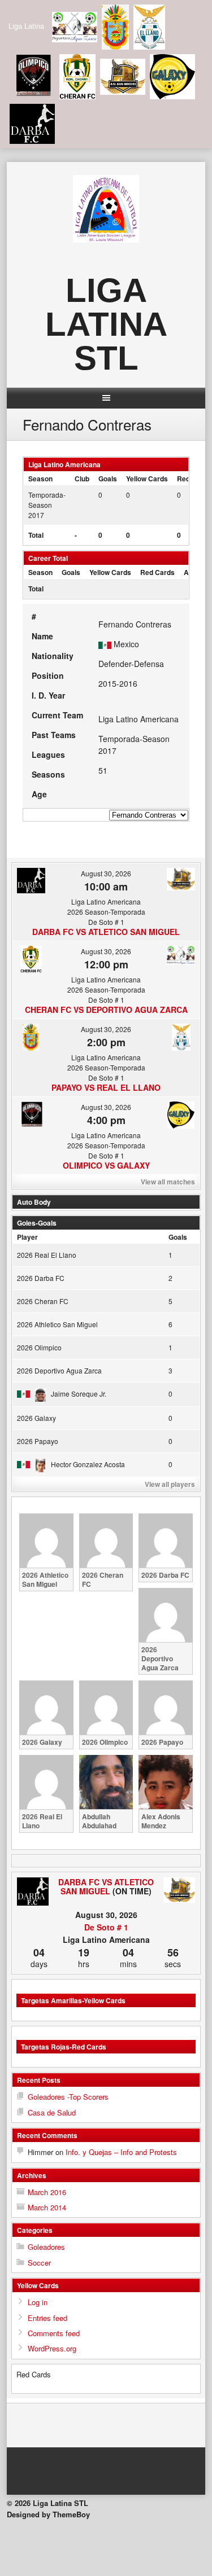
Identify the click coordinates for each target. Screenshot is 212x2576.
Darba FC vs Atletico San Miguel (106, 932)
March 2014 (47, 2207)
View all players (170, 1484)
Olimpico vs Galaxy (106, 1165)
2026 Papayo (38, 1441)
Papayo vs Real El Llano (106, 1087)
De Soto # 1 (106, 1927)
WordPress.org (52, 2348)
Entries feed (47, 2318)
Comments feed (54, 2333)
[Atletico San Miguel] (179, 1891)
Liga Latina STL (106, 324)
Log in (38, 2302)
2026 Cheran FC (43, 1301)
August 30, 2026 (106, 873)
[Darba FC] (33, 1892)
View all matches (168, 1182)
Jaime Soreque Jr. (79, 1394)
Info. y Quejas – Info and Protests (121, 2152)
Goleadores (46, 2247)
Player (27, 1237)
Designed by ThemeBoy (48, 2514)
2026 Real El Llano (47, 1255)
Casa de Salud (52, 2112)
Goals (178, 1237)
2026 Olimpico (39, 1347)
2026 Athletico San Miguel (57, 1324)
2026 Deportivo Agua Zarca (59, 1370)
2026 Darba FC (41, 1278)
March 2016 (47, 2192)
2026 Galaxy (36, 1418)
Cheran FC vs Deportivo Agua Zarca (106, 1010)
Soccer (39, 2263)
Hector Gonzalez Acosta (88, 1464)
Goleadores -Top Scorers (68, 2097)
